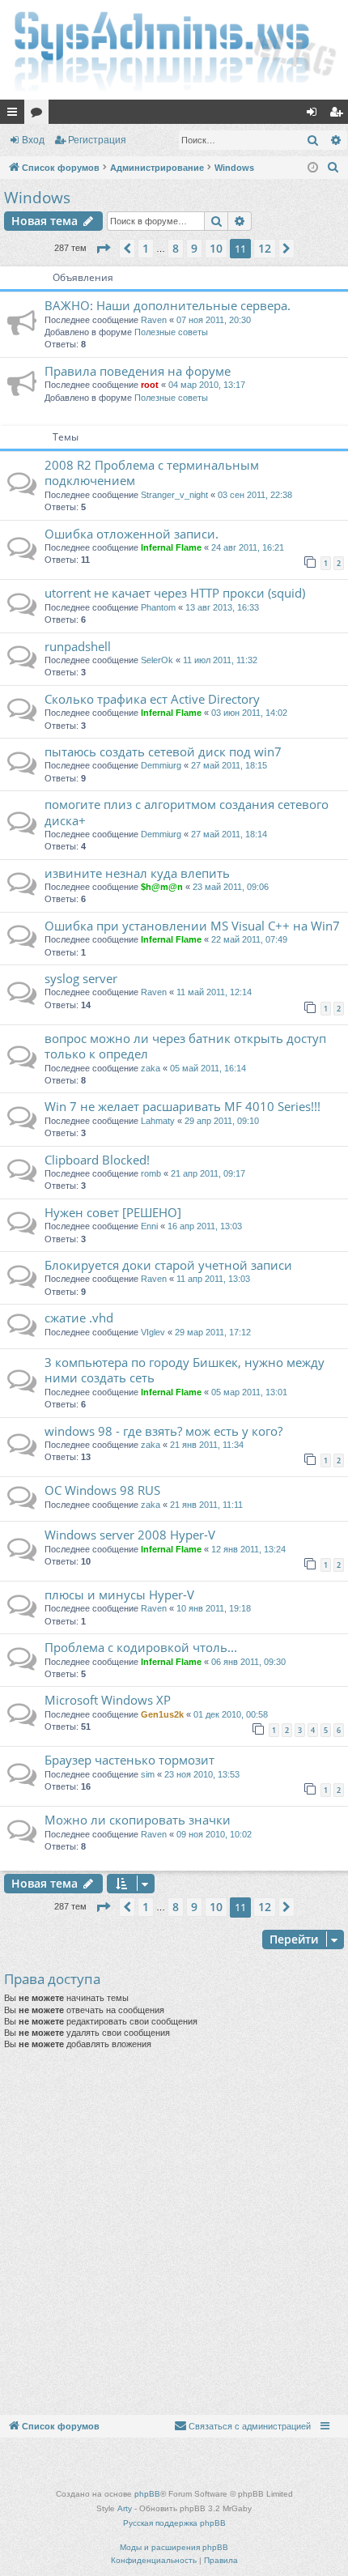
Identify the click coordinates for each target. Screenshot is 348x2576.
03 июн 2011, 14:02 (249, 713)
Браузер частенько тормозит (129, 1760)
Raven (154, 320)
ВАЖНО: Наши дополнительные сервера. (168, 305)
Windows (37, 198)
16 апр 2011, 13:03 (205, 1226)
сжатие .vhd (79, 1318)
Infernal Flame (171, 547)
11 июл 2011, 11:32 (220, 660)
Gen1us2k (162, 1714)
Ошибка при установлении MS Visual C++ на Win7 (192, 926)
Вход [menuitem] (315, 115)
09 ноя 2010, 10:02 (214, 1834)
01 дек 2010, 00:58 (231, 1714)
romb (151, 1173)
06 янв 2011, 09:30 (248, 1662)
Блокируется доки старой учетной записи (168, 1265)
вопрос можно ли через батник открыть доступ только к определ (185, 1046)
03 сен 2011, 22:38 (255, 495)
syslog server (81, 978)
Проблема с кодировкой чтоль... (141, 1647)
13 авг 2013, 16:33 (222, 607)
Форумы (40, 115)
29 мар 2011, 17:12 (213, 1332)
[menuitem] (333, 168)
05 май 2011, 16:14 (208, 1068)
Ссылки (15, 115)
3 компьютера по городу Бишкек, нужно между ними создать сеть (185, 1370)
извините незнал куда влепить (137, 873)
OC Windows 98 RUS (102, 1490)
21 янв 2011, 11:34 (207, 1445)
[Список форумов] (174, 50)
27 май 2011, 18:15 (229, 765)
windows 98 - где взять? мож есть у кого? (163, 1431)
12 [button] (265, 248)
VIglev (153, 1332)
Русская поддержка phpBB (174, 2523)
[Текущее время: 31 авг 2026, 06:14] (313, 168)
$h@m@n (162, 887)
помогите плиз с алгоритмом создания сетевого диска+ (187, 812)
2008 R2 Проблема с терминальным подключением (152, 473)
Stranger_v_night (174, 495)
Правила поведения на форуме (138, 371)
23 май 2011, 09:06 (231, 887)
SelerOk (157, 660)
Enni (149, 1226)
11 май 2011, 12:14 (214, 992)
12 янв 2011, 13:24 (248, 1549)
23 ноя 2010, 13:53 (202, 1774)
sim (148, 1774)
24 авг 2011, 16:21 (248, 547)
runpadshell (78, 646)
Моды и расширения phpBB (174, 2547)
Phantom (158, 607)
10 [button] (216, 248)
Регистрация (97, 140)
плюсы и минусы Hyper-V (119, 1595)
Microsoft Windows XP (108, 1700)
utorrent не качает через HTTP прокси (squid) (175, 593)
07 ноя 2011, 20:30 (214, 320)
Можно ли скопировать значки (138, 1820)
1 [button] (146, 248)
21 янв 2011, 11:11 (206, 1505)
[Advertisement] (174, 2233)
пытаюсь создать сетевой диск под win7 (163, 752)
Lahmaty (158, 1121)
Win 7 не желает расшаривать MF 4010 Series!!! (182, 1106)
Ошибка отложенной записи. (132, 534)
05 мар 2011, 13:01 (249, 1392)
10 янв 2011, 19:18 (214, 1608)
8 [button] (176, 248)
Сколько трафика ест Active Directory (152, 699)
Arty (125, 2508)
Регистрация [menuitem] (339, 115)
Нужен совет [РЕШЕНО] (113, 1212)
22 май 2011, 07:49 (249, 939)
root (150, 385)
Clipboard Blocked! (97, 1160)
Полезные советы (171, 332)
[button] (103, 249)
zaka (151, 1068)
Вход (33, 140)
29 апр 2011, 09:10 (222, 1121)
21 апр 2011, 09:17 (208, 1173)
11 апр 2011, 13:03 (213, 1279)
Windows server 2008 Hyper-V (130, 1535)
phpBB (147, 2494)
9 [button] (194, 248)
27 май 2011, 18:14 (229, 834)
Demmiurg (161, 765)
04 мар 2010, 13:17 (207, 385)
